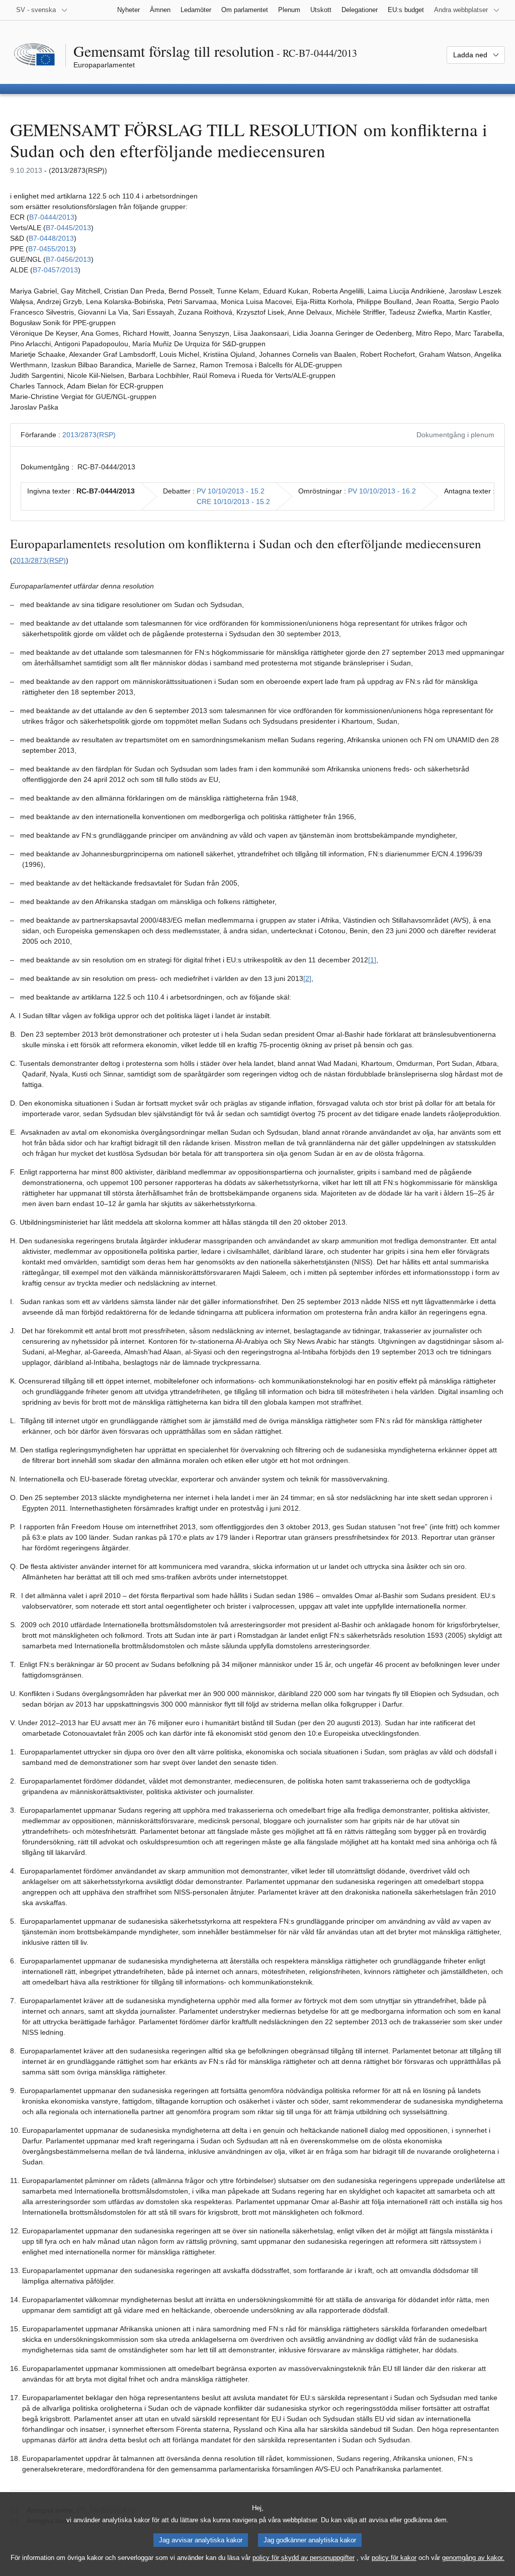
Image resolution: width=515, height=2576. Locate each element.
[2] (307, 978)
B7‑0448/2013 (51, 238)
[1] (372, 960)
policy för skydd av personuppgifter (304, 2558)
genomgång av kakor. (473, 2558)
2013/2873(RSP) (89, 435)
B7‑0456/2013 (68, 259)
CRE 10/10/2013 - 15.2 (233, 502)
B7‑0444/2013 (52, 217)
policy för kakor (394, 2558)
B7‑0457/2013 (55, 270)
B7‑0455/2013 (51, 249)
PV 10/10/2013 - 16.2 (382, 491)
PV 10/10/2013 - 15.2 (231, 491)
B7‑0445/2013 (68, 228)
